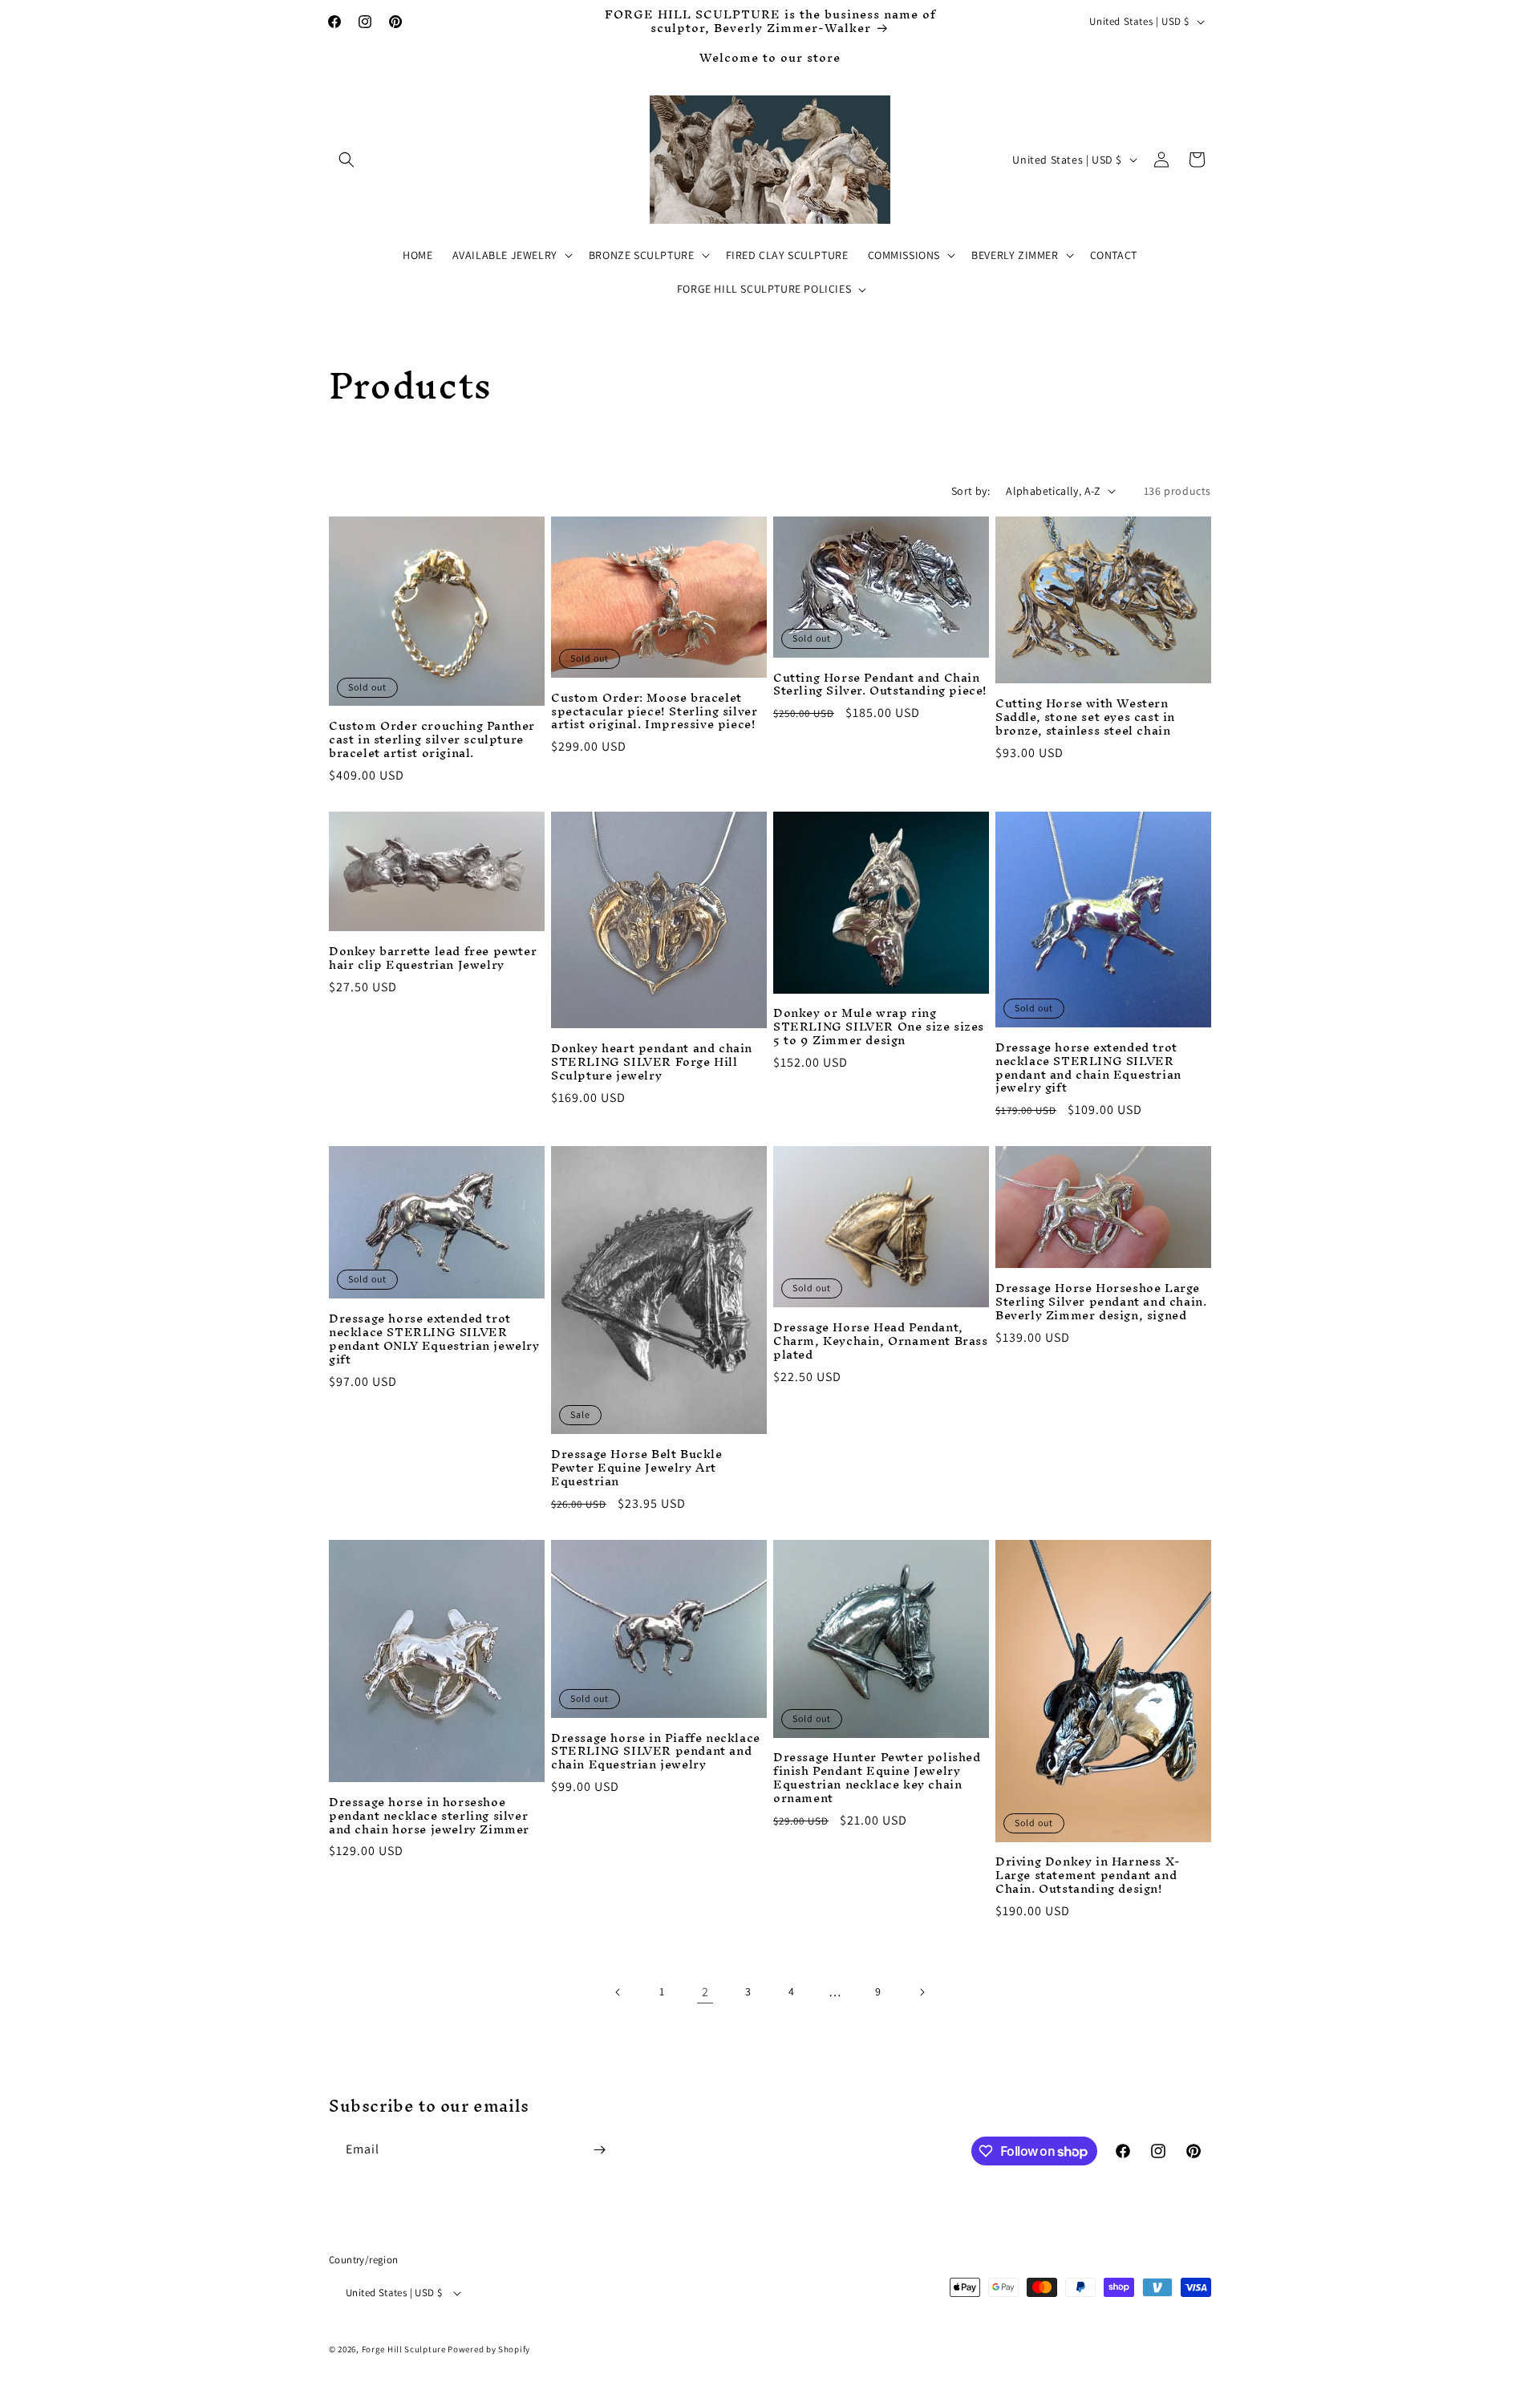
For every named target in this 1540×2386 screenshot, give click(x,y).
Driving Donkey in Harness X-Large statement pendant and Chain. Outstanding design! (1088, 1876)
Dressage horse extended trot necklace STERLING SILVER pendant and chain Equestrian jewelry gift (1088, 1068)
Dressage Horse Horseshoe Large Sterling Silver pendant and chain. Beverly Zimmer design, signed (1101, 1302)
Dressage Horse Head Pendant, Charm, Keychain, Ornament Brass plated (881, 1341)
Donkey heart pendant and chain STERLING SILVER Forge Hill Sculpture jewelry (652, 1062)
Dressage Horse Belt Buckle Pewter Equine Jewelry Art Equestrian (637, 1468)
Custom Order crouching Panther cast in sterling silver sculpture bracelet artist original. (432, 740)
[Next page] (922, 1992)
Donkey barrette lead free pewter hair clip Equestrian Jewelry (433, 958)
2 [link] (705, 1992)
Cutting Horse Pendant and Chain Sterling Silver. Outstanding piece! (880, 685)
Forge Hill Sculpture (404, 2349)
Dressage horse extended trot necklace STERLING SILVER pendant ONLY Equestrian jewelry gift (434, 1339)
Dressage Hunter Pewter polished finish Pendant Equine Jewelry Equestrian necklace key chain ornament (877, 1778)
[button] (346, 160)
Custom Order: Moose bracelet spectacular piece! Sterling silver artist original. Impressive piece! (654, 712)
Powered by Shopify (489, 2349)
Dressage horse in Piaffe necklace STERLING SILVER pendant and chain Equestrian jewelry (656, 1752)
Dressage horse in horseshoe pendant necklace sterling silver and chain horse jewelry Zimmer (429, 1816)
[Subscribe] (599, 2150)
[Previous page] (618, 1992)
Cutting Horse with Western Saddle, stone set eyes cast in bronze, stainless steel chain (1085, 717)
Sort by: (971, 491)
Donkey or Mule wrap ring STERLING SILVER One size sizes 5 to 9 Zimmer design (879, 1027)
